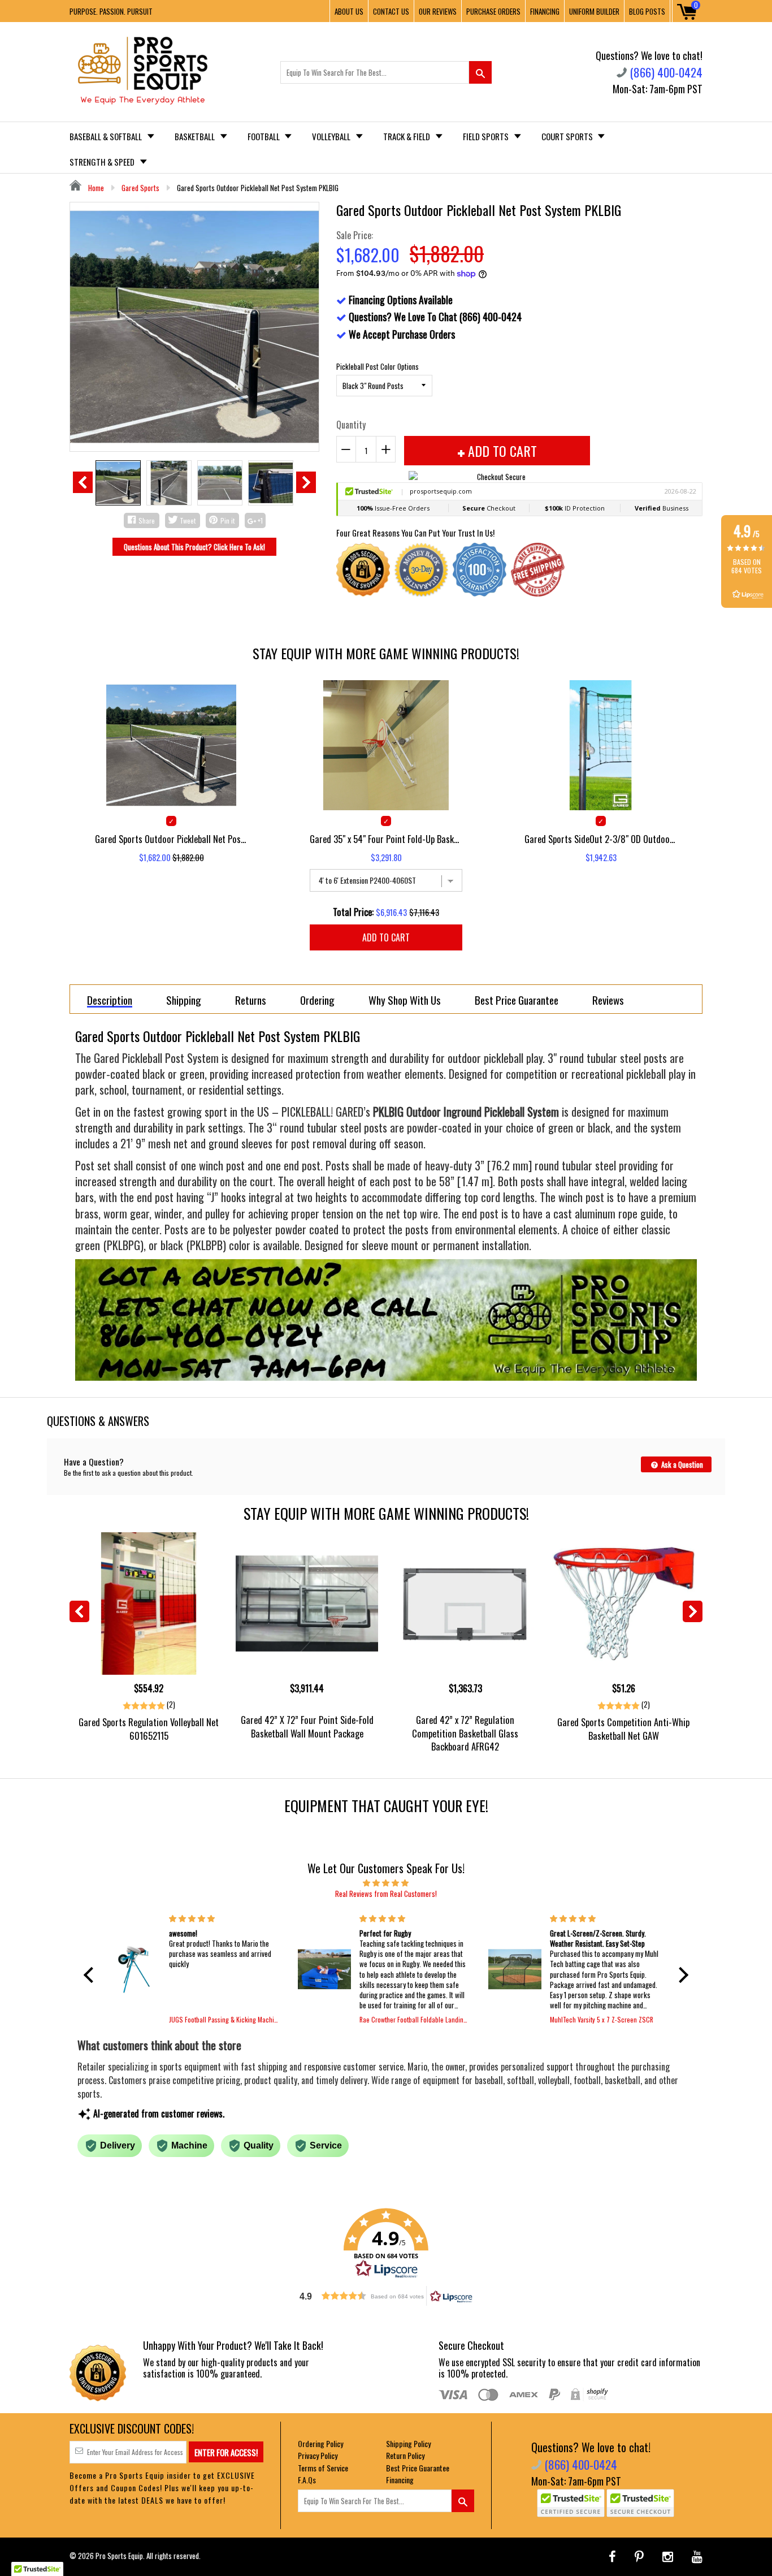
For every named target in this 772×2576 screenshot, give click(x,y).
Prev (83, 482)
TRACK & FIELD (407, 136)
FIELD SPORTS (487, 136)
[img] (386, 1882)
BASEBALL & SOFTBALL (107, 136)
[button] (92, 1974)
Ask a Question (681, 1464)
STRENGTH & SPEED (103, 162)
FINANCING (545, 11)
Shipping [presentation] (184, 1000)
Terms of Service (323, 2468)
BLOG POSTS (647, 11)
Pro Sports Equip (119, 2556)
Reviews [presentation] (608, 1000)
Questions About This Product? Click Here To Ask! (194, 547)
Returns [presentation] (251, 1000)
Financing (400, 2480)
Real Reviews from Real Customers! (386, 1894)
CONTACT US (391, 11)
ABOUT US (349, 11)
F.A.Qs (307, 2480)
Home (95, 188)
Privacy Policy (318, 2455)
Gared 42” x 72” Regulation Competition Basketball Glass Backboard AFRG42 (465, 1733)
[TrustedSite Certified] (571, 2503)
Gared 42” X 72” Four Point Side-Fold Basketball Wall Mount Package (307, 1726)
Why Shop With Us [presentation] (405, 1000)
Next (306, 482)
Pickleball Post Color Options (378, 366)
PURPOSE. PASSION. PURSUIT (111, 11)
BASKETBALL (196, 136)
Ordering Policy (320, 2443)
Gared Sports (140, 188)
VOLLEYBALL (332, 136)
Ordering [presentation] (317, 1000)
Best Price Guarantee (418, 2468)
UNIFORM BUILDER (594, 11)
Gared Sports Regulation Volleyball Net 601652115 (149, 1728)
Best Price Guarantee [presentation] (517, 1000)
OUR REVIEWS (438, 11)
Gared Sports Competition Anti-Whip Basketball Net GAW (623, 1728)
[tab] (110, 999)
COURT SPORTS (568, 136)
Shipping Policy (408, 2443)
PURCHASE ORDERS (493, 11)
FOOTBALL (264, 136)
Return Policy (405, 2455)
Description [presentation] (110, 1000)
